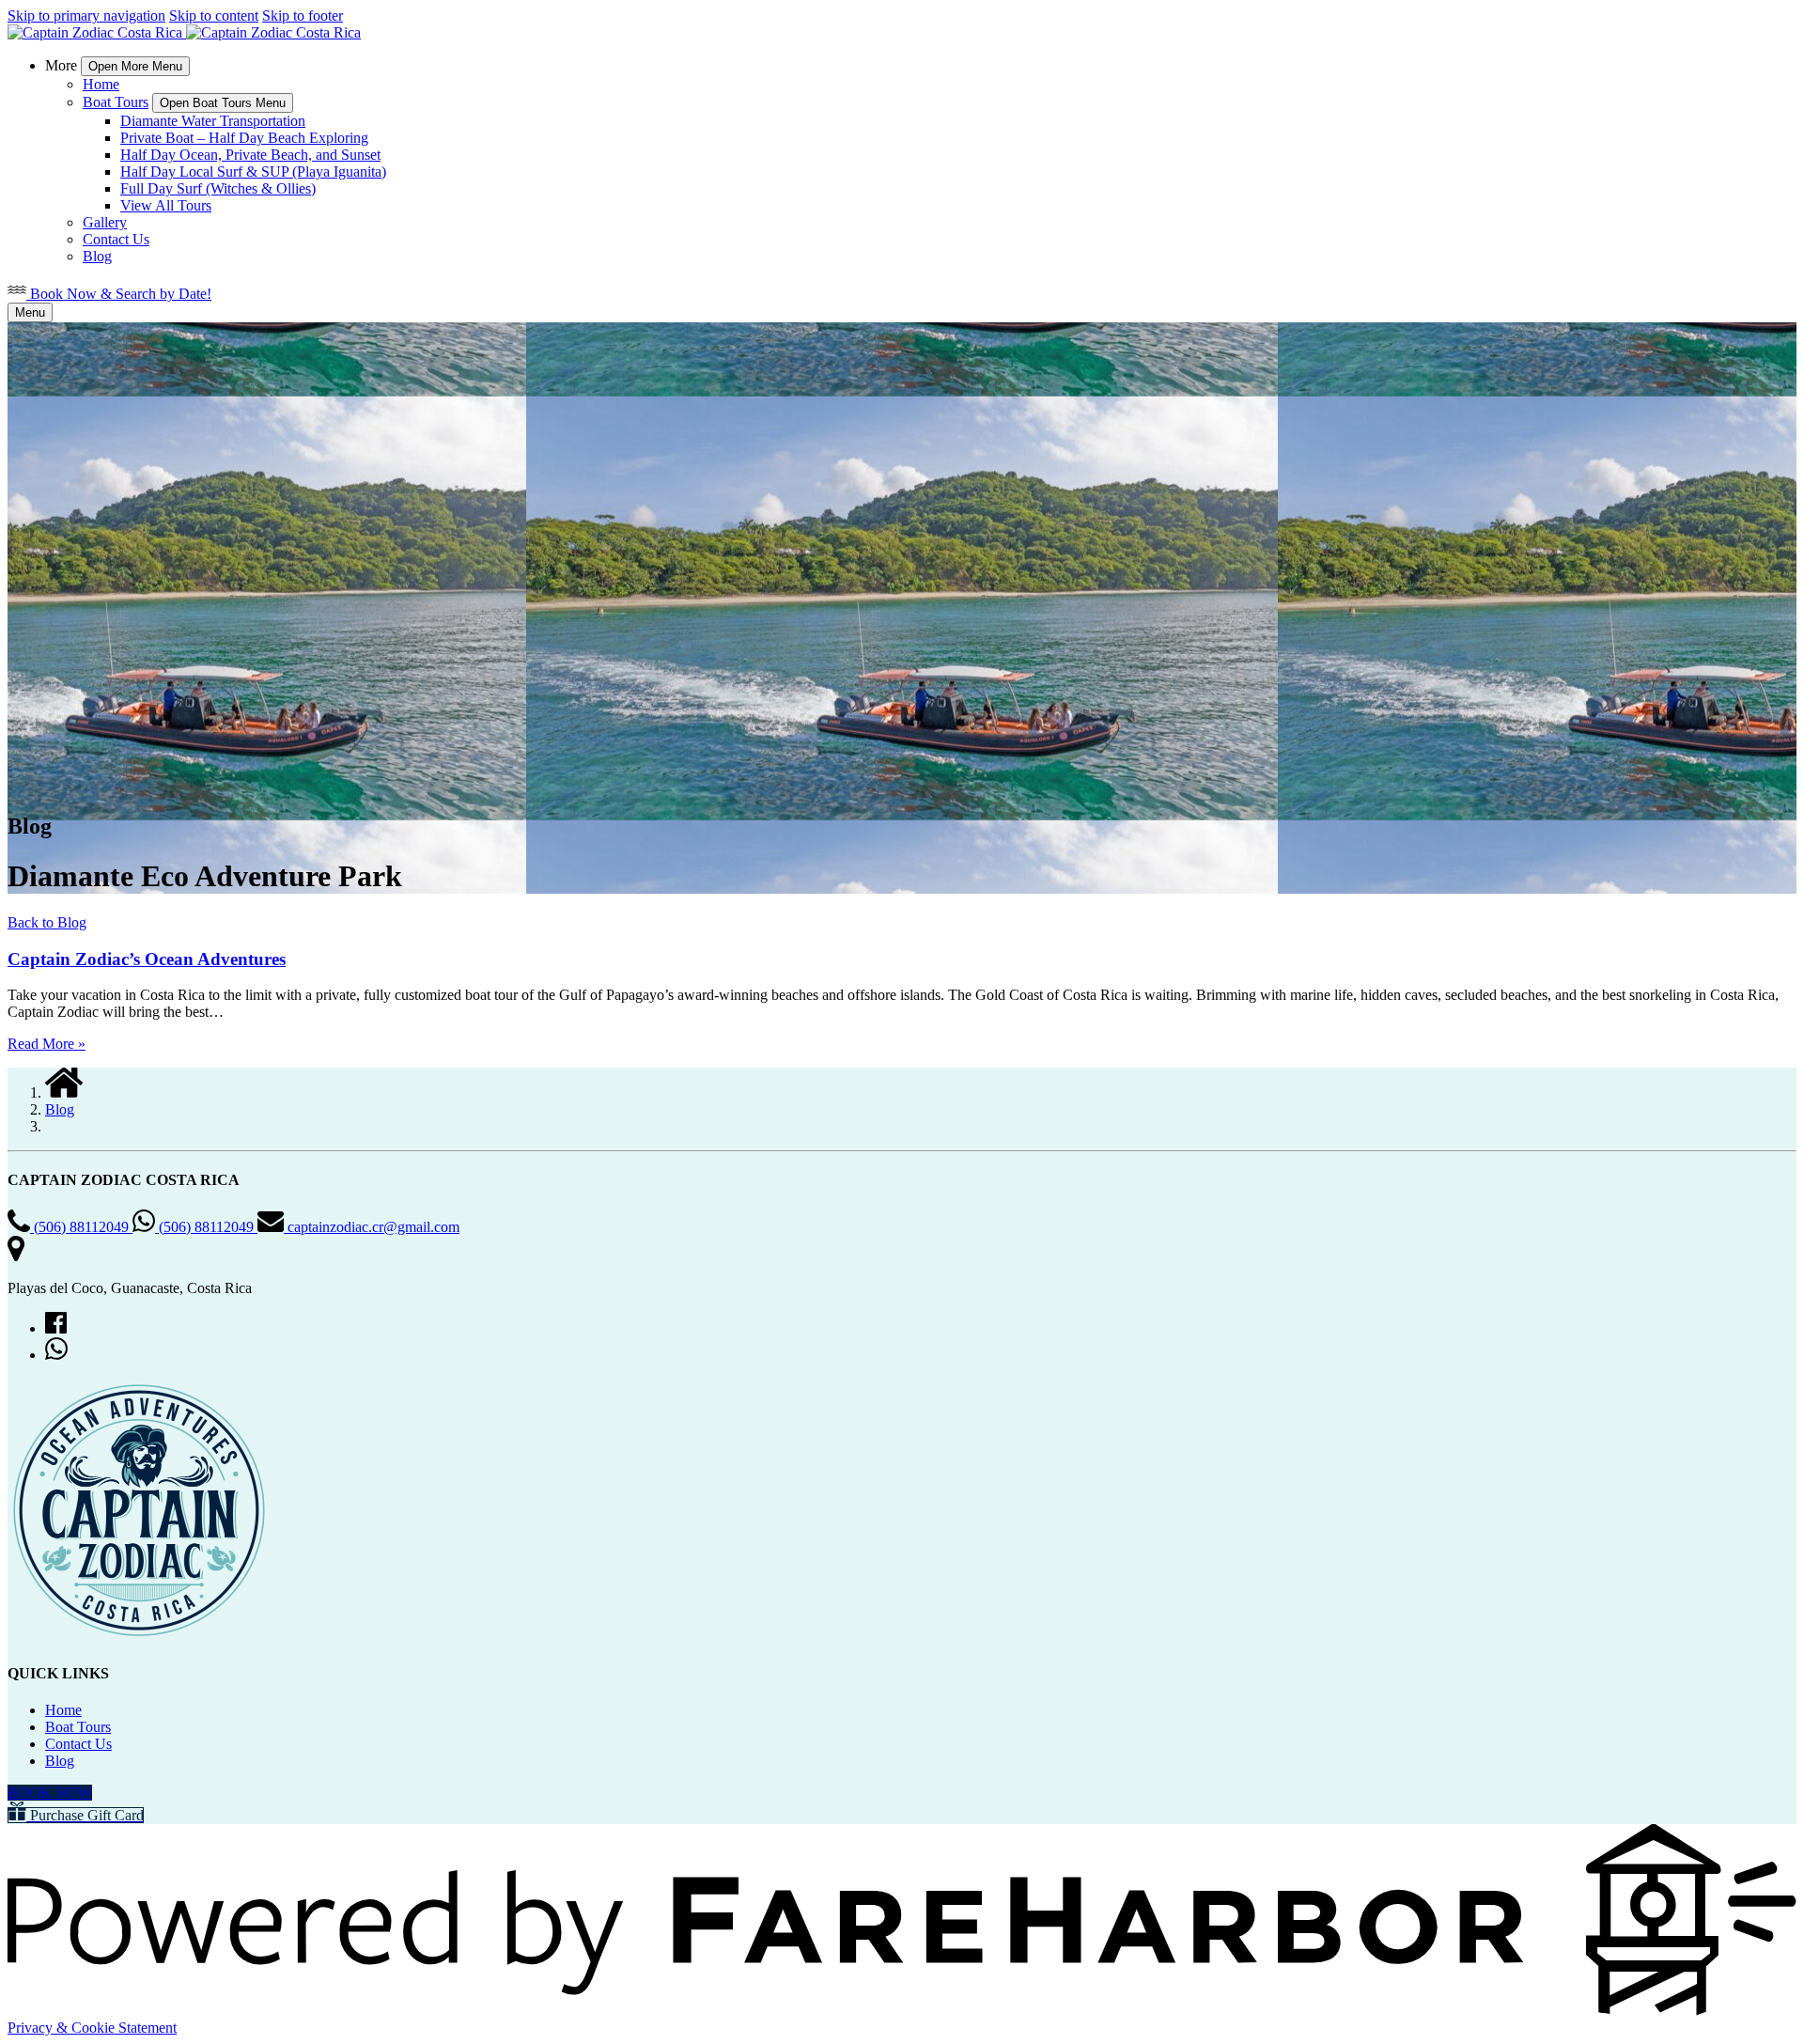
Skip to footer (303, 16)
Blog (97, 256)
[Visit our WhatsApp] (56, 1355)
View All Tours (166, 205)
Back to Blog (47, 922)
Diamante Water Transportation (213, 121)
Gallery (105, 222)
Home (101, 84)
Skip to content (214, 16)
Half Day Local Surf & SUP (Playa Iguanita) (253, 172)
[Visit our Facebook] (56, 1328)
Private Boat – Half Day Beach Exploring (244, 138)
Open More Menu (135, 66)
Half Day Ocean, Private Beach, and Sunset (250, 155)
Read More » (47, 1044)
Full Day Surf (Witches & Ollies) (218, 188)
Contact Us (116, 239)
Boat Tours (78, 1727)
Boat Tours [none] (116, 102)
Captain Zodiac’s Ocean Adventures (147, 959)
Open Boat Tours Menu (223, 103)
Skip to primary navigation (86, 16)
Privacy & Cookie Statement (92, 2028)
